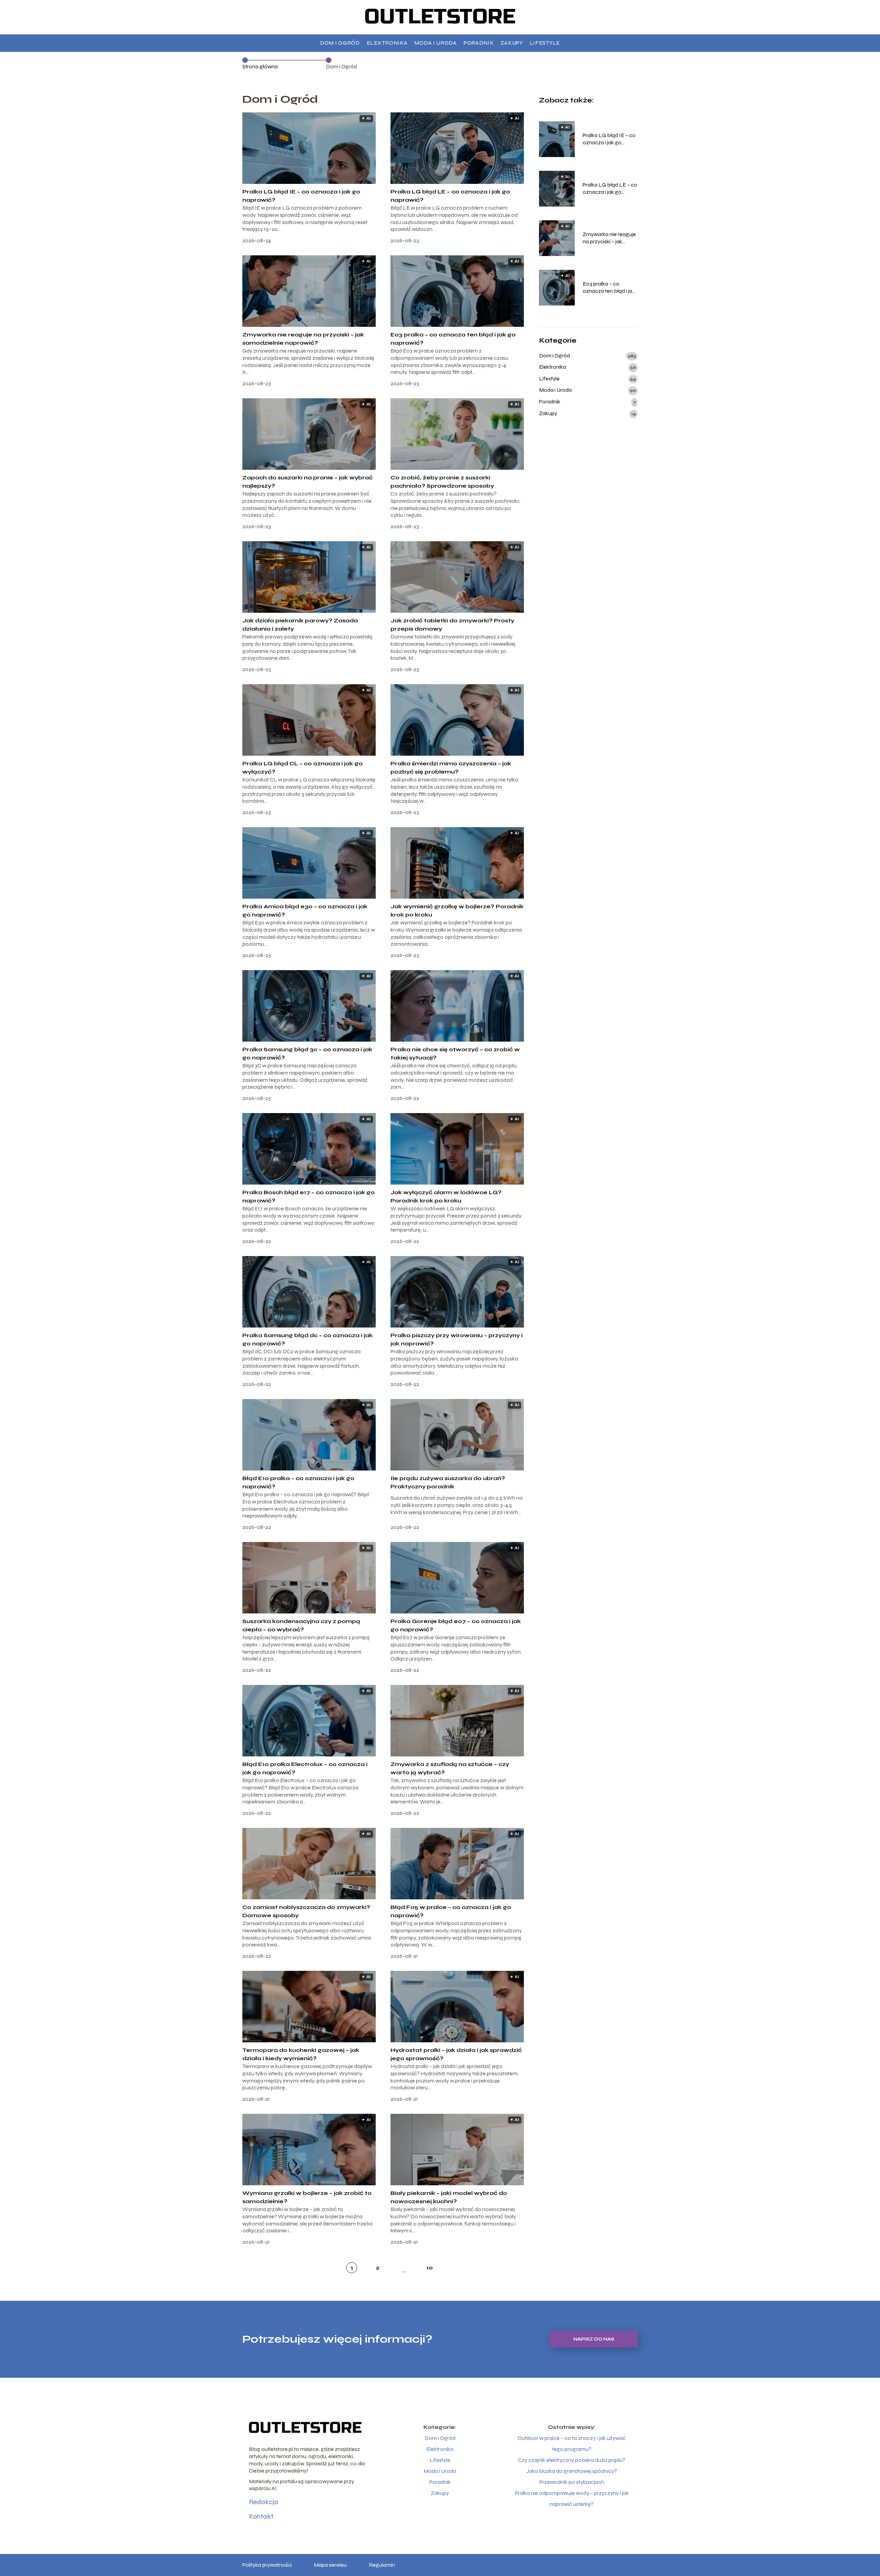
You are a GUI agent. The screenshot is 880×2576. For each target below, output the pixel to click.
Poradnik (479, 43)
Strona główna (260, 66)
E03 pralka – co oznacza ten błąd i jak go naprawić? (609, 288)
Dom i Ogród (340, 43)
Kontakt (261, 2516)
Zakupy (511, 43)
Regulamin (382, 2565)
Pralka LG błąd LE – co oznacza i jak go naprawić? (610, 189)
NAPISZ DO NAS (594, 2339)
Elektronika (387, 43)
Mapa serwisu (330, 2565)
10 (430, 2268)
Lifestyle (545, 43)
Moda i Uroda (435, 43)
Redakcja (263, 2502)
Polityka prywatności (267, 2565)
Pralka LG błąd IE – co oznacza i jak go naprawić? (609, 139)
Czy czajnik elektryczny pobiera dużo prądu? (572, 2460)
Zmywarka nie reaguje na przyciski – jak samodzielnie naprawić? (609, 238)
